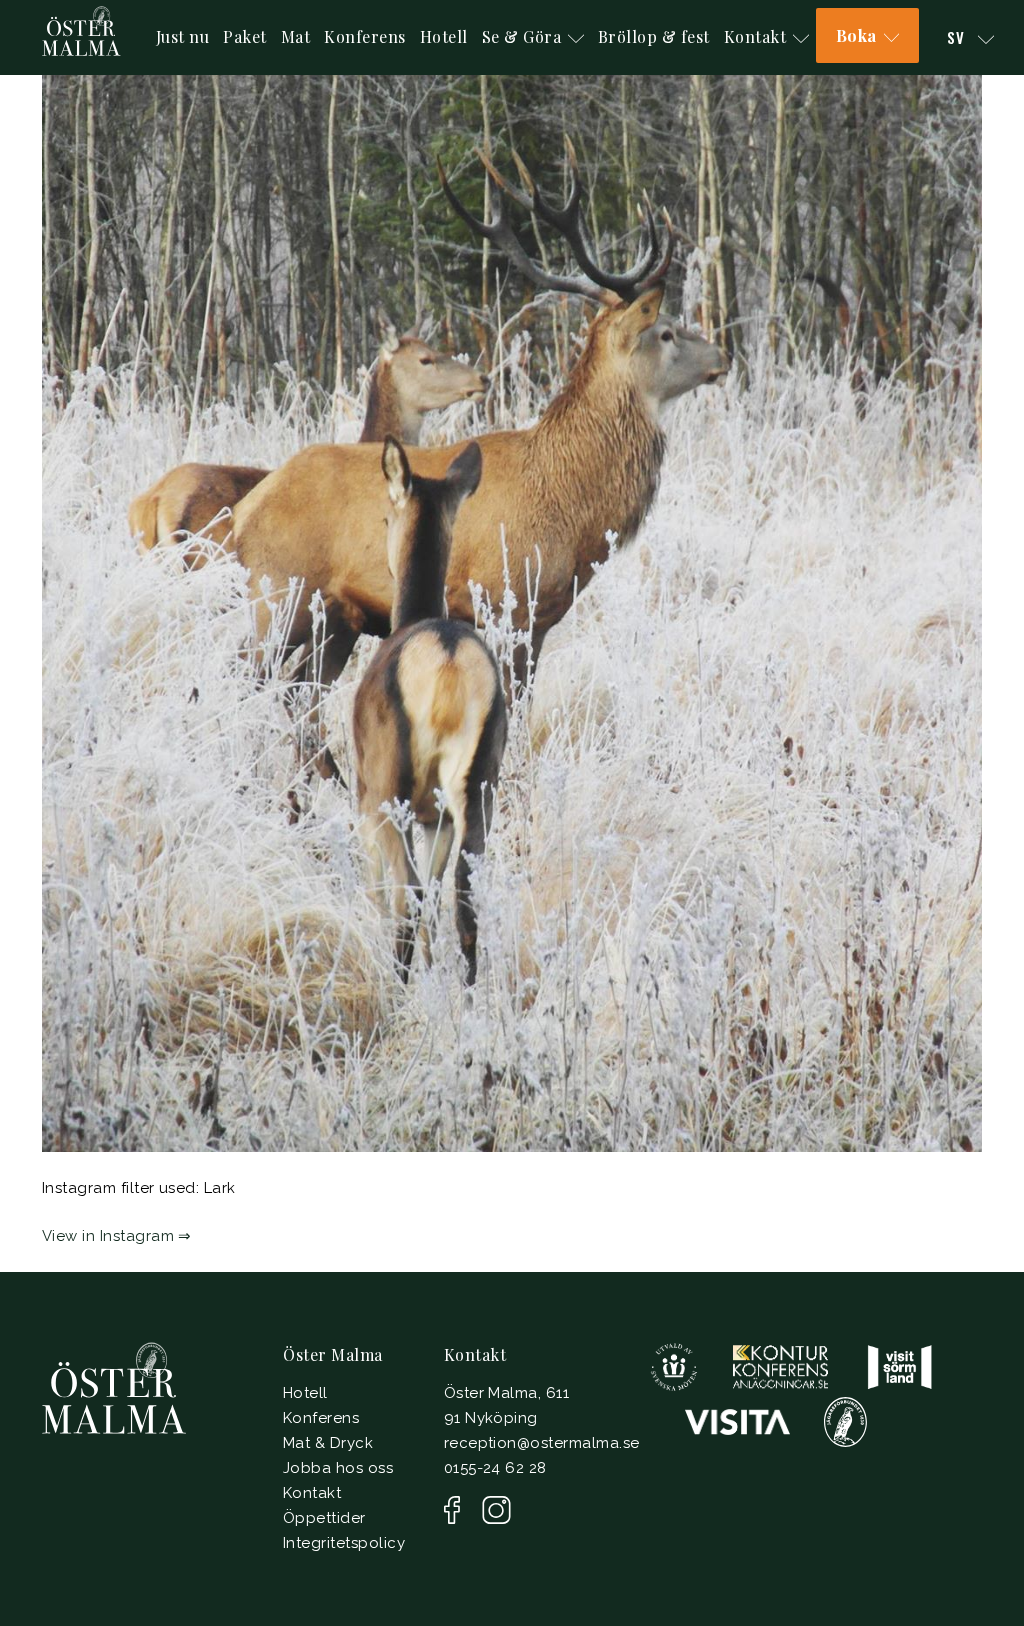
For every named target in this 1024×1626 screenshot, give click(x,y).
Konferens (365, 36)
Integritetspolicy (344, 1543)
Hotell (444, 36)
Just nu (183, 36)
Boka (856, 35)
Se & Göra (522, 36)
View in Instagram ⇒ (117, 1236)
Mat (296, 36)
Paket (245, 36)
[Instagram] (496, 1510)
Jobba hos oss (338, 1468)
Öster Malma (333, 1354)
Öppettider (324, 1518)
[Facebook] (452, 1510)
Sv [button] (959, 37)
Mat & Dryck (328, 1443)
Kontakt (755, 36)
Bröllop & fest (654, 36)
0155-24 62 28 (495, 1468)
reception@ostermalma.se (542, 1443)
